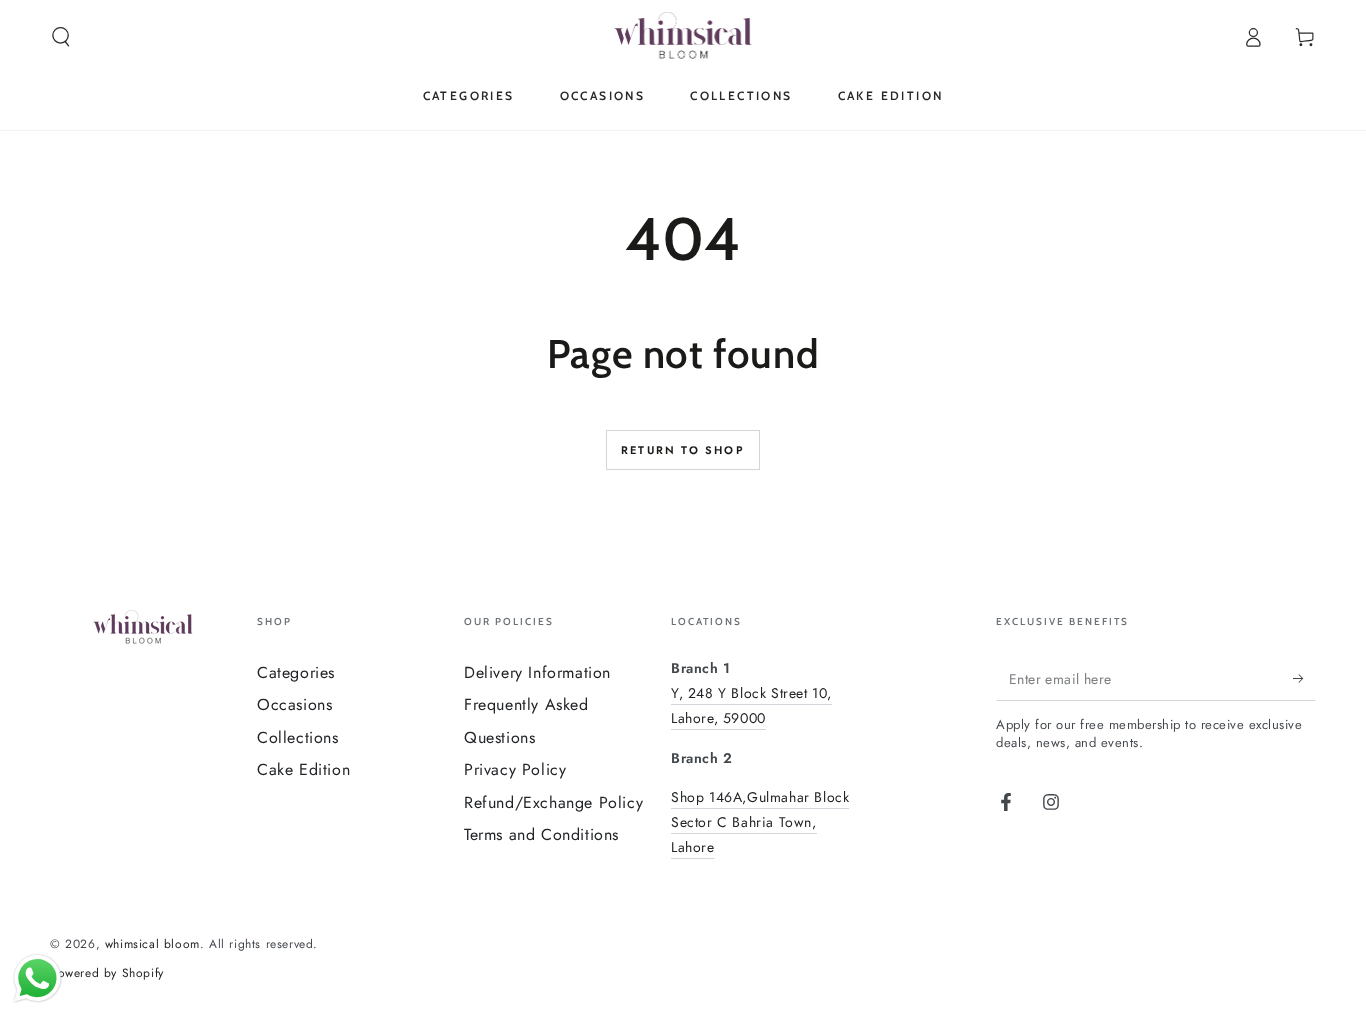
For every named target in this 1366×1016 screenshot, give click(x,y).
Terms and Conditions (541, 834)
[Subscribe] (1304, 678)
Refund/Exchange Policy (553, 802)
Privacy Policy (515, 769)
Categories (296, 672)
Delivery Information (537, 672)
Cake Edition (303, 769)
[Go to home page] (683, 37)
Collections (298, 737)
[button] (61, 37)
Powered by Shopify (107, 973)
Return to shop (683, 450)
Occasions (294, 704)
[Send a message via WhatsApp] (37, 978)
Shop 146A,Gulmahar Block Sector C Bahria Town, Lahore (760, 822)
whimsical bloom (152, 944)
